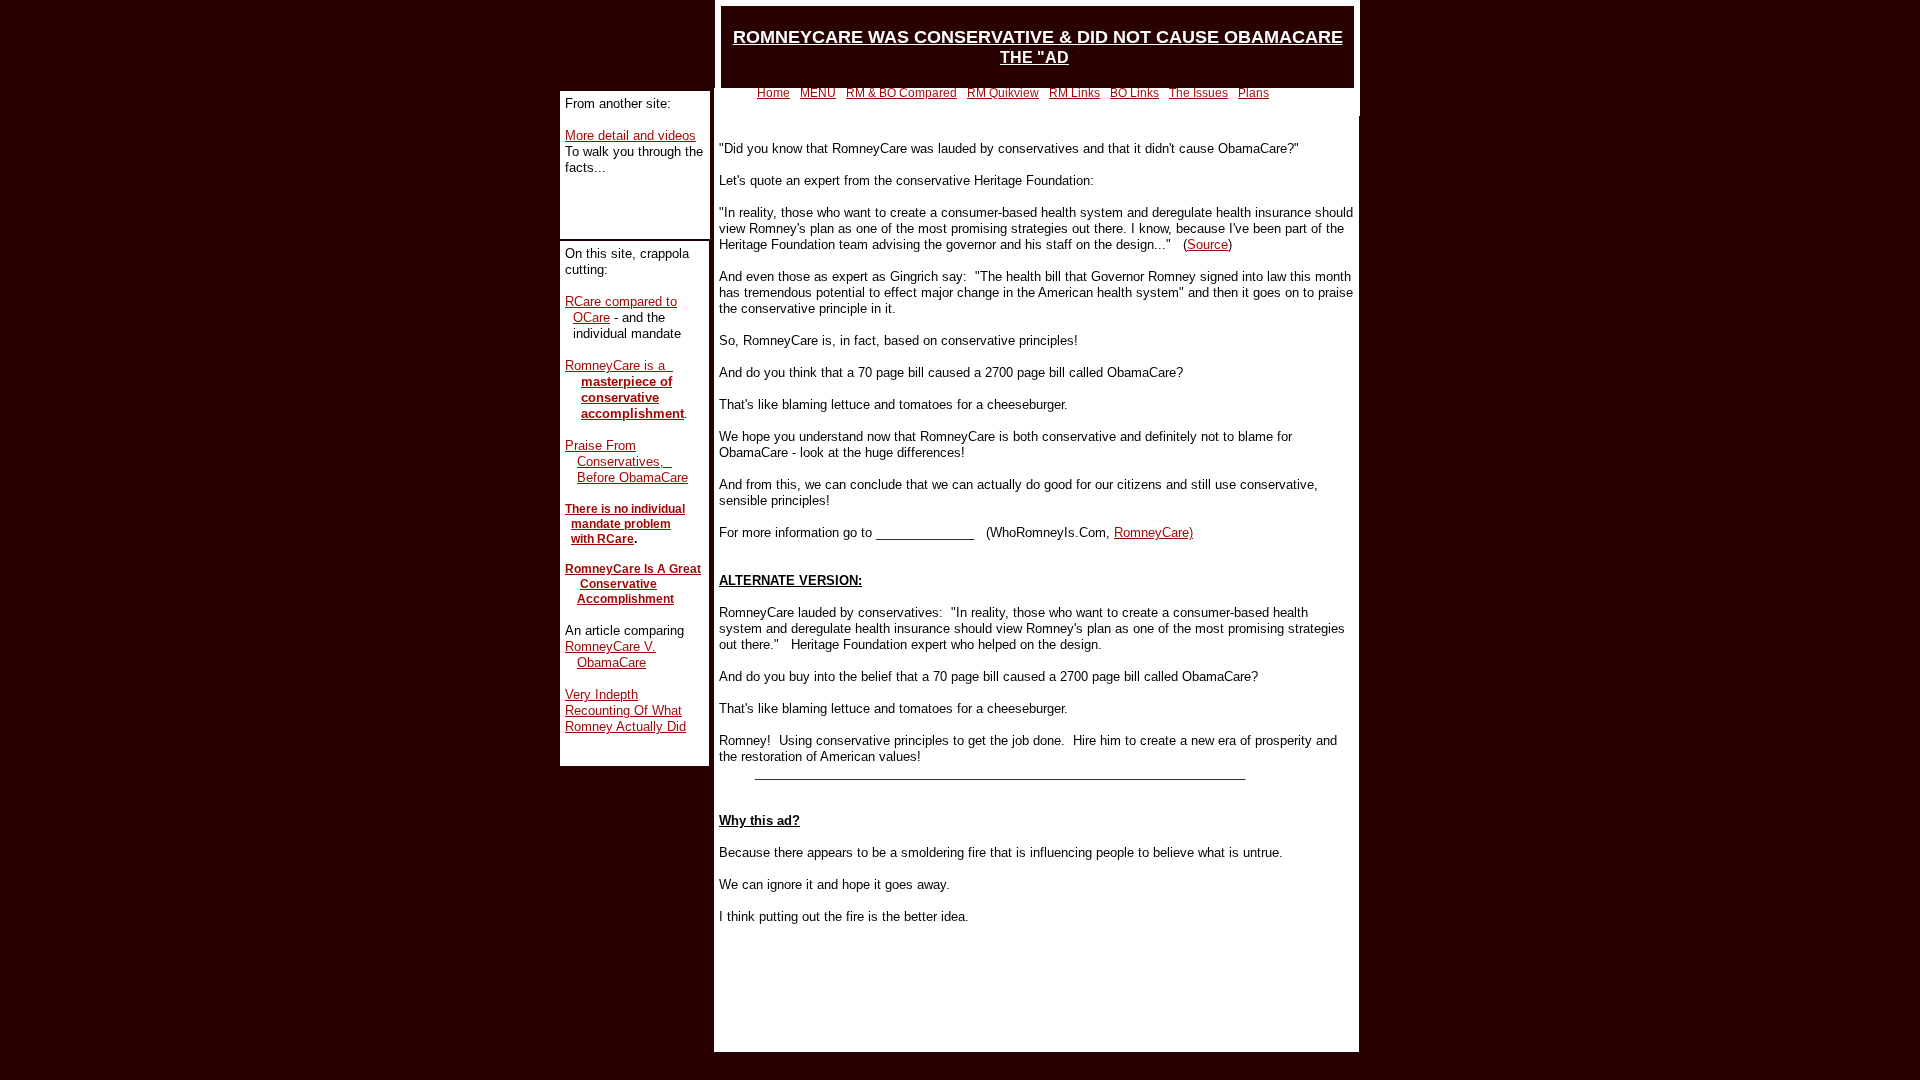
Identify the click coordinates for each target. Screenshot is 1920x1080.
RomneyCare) (1153, 532)
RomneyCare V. (610, 646)
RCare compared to (621, 301)
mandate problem (621, 524)
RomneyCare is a (619, 365)
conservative (620, 397)
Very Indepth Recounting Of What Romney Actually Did (625, 710)
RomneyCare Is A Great (633, 569)
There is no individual (625, 509)
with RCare (602, 539)
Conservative (618, 584)
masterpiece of (626, 381)
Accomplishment (625, 599)
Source (1207, 244)
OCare (591, 317)
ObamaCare (611, 662)
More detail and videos (630, 135)
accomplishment (632, 413)
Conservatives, (624, 461)
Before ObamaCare (632, 477)
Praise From (600, 445)
